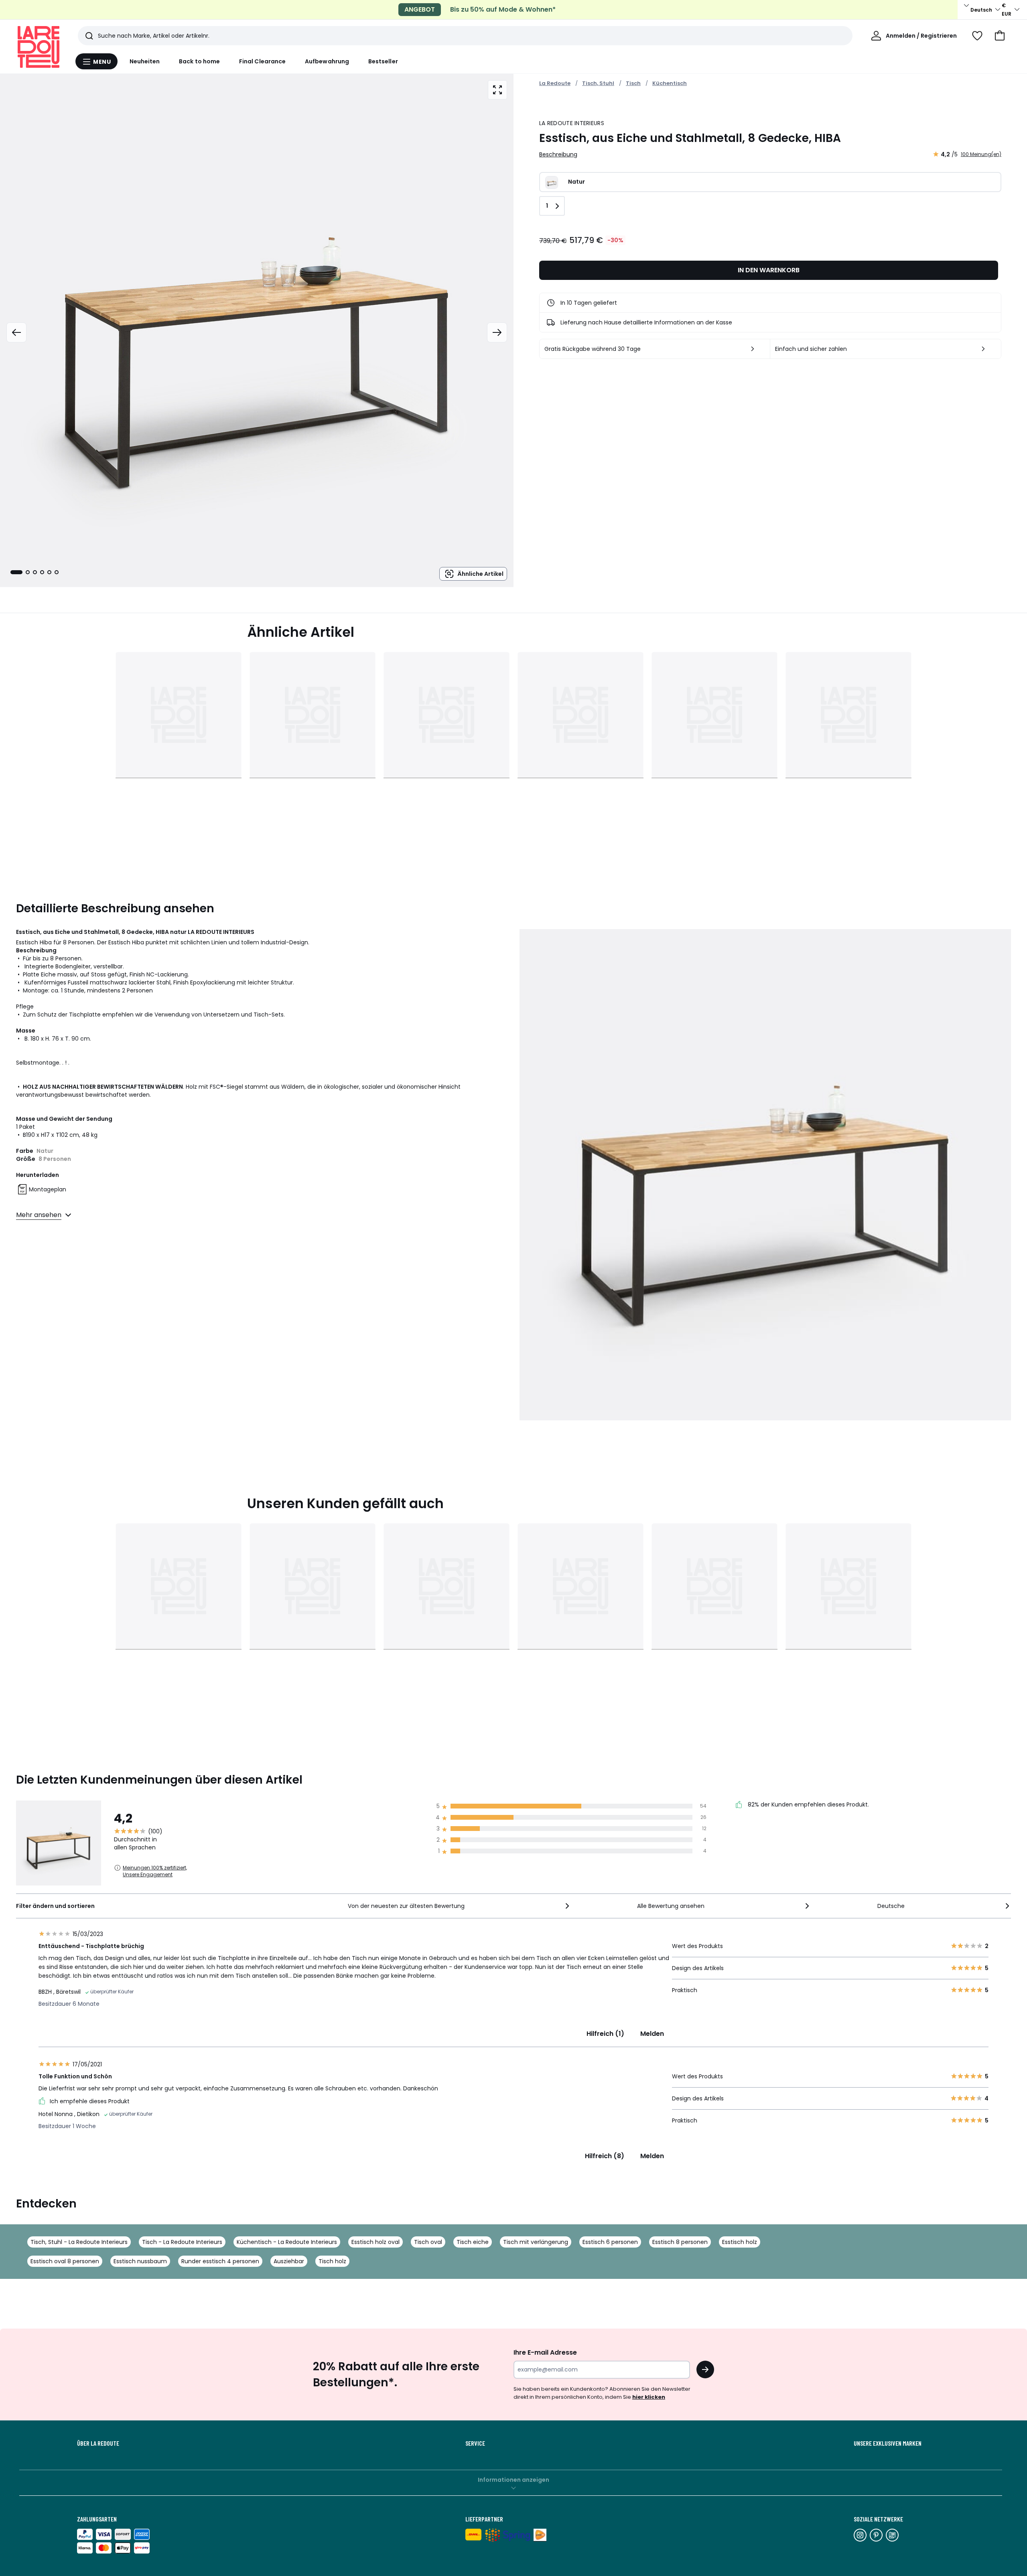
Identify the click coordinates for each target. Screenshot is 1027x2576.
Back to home (199, 61)
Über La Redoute (98, 2443)
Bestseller (383, 61)
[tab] (16, 572)
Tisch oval (428, 2242)
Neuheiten (145, 61)
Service (475, 2443)
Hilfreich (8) (605, 2156)
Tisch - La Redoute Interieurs (182, 2242)
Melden (652, 2034)
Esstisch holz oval (375, 2242)
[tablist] (35, 572)
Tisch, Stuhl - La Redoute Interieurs (79, 2242)
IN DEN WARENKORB (769, 270)
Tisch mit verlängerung (536, 2242)
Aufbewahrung (327, 61)
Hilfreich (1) (605, 2034)
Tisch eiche (473, 2242)
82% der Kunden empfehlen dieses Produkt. (808, 1804)
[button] (1000, 36)
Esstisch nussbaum (140, 2261)
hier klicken (649, 2397)
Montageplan (48, 1189)
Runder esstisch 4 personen (220, 2261)
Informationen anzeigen (513, 2480)
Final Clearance (262, 61)
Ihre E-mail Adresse (545, 2352)
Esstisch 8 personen (680, 2242)
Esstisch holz (740, 2242)
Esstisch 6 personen (610, 2242)
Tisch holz (332, 2261)
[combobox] (459, 1906)
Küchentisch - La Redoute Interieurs (287, 2242)
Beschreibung (558, 154)
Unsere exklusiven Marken (888, 2443)
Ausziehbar (289, 2261)
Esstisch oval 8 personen (65, 2261)
